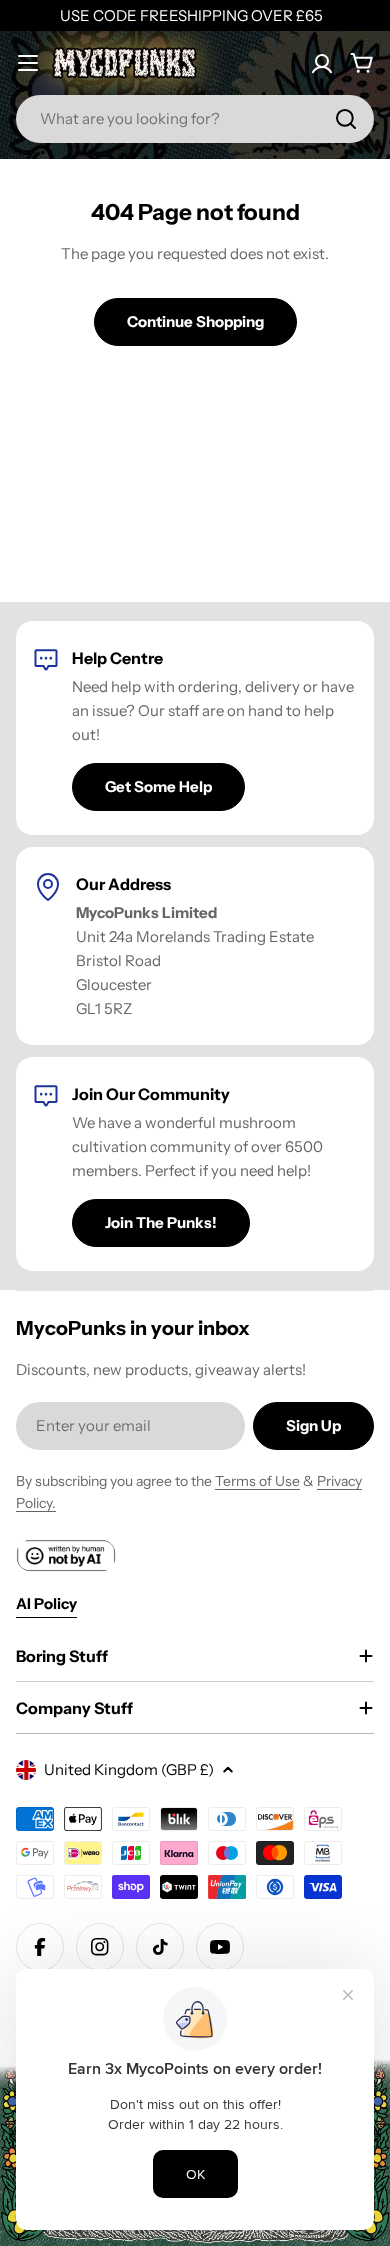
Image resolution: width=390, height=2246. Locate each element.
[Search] (346, 119)
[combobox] (195, 119)
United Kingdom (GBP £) (129, 1769)
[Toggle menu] (28, 63)
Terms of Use (257, 1481)
